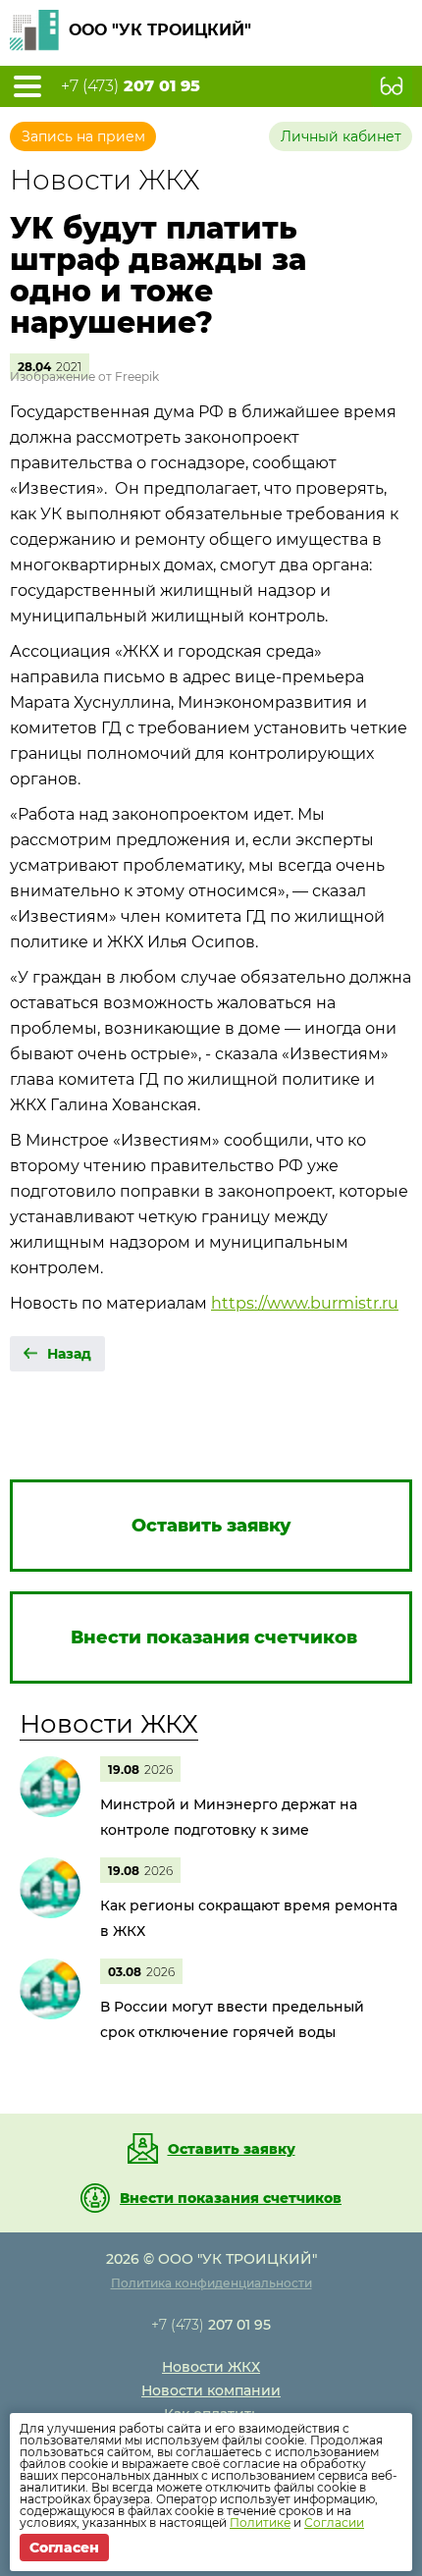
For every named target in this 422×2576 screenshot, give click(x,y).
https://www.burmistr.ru (305, 1303)
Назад (69, 1354)
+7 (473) (131, 86)
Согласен (64, 2548)
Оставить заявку (232, 2149)
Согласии (334, 2522)
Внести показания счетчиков (231, 2198)
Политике (260, 2522)
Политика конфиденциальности (211, 2283)
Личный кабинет (341, 136)
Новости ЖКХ (109, 1724)
